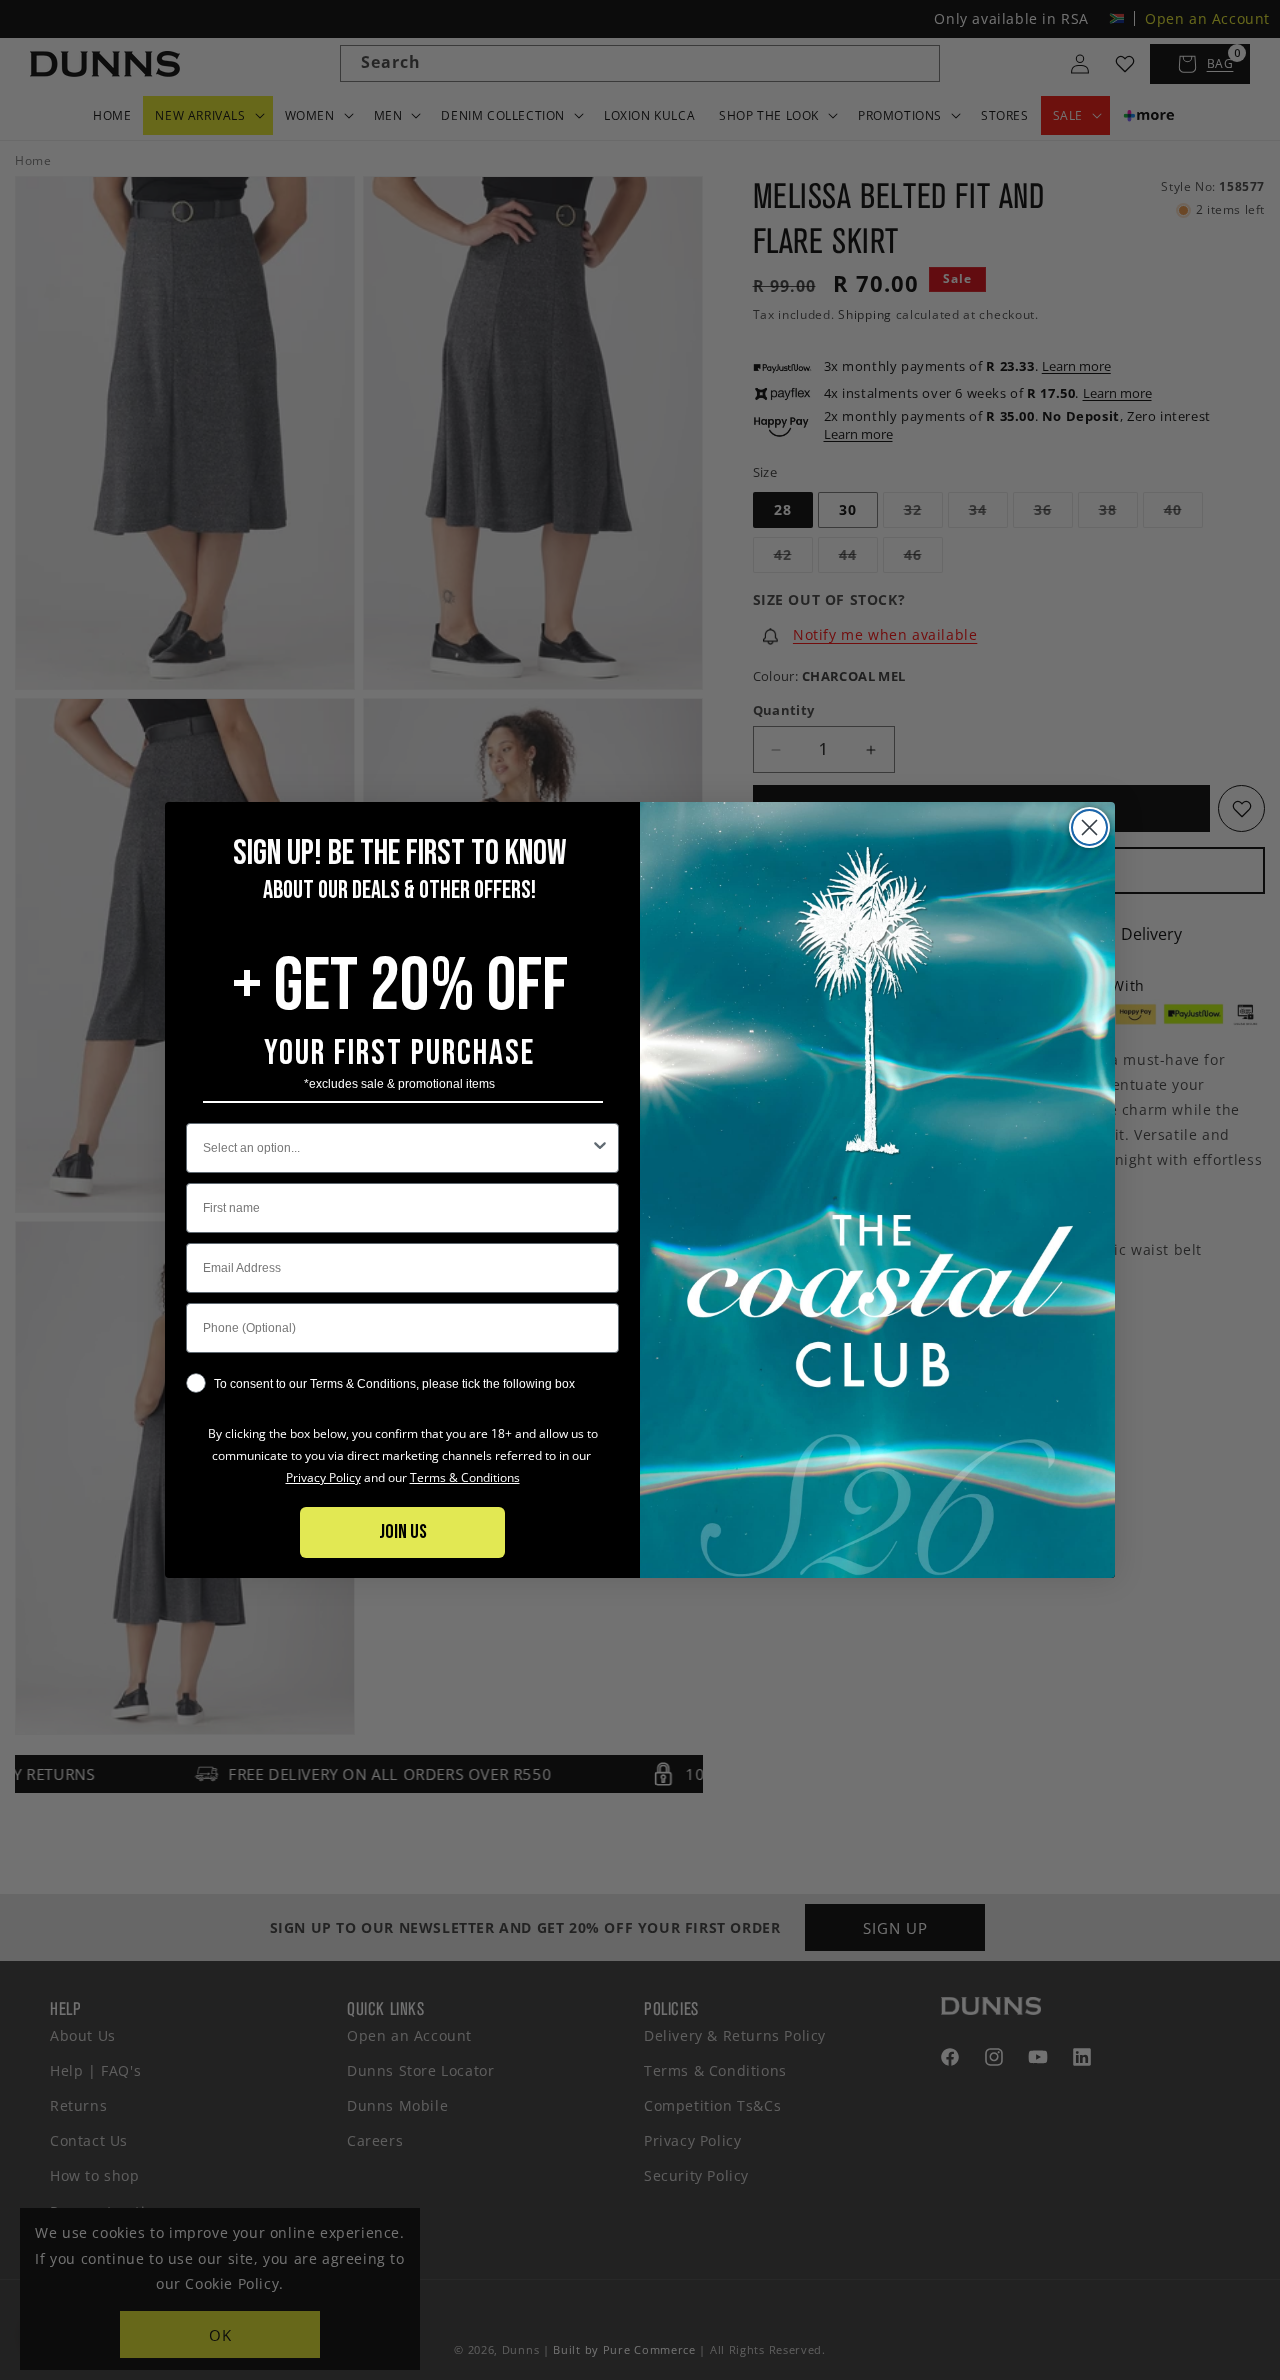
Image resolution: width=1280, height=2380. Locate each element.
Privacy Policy (323, 1477)
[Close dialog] (1089, 827)
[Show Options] (600, 1148)
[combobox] (396, 1148)
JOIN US (403, 1532)
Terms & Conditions (465, 1477)
